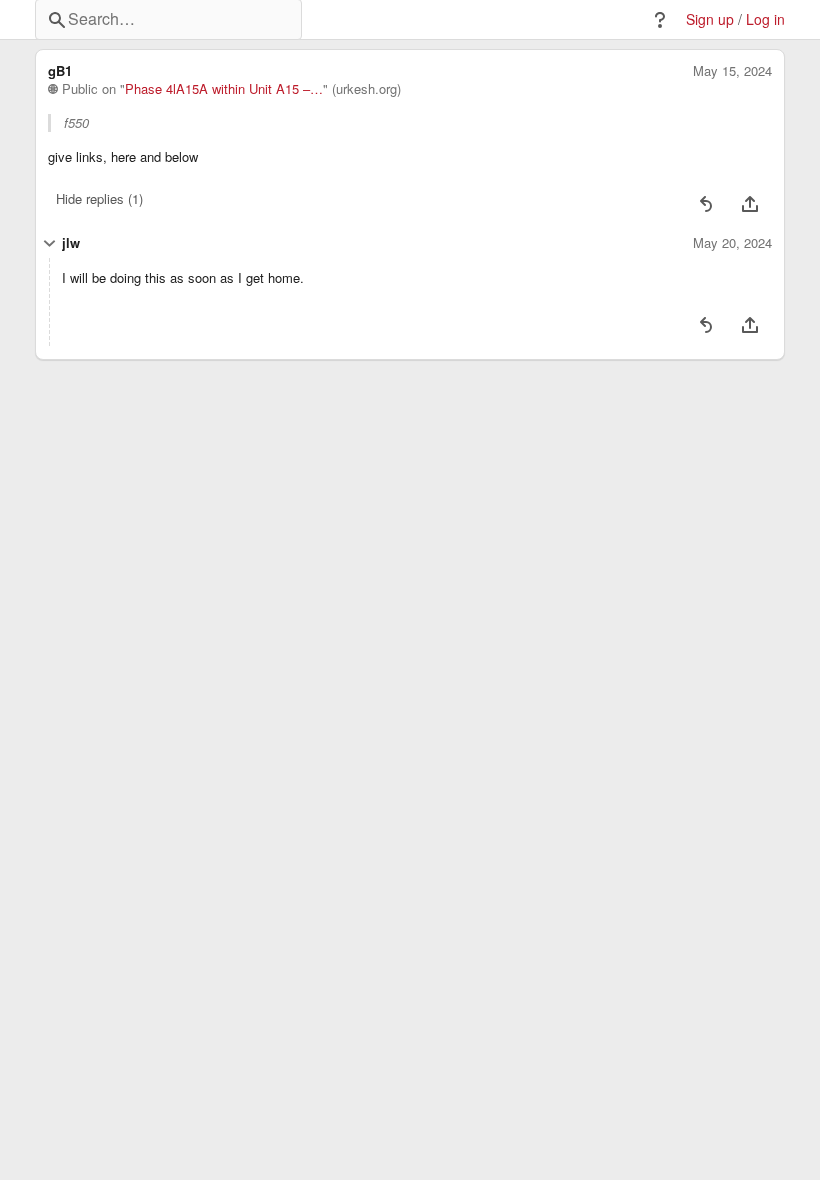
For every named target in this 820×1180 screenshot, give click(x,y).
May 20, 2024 (732, 243)
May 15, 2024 (732, 71)
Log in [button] (765, 19)
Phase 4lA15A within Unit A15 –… (224, 89)
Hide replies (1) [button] (99, 198)
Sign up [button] (710, 19)
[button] (660, 20)
